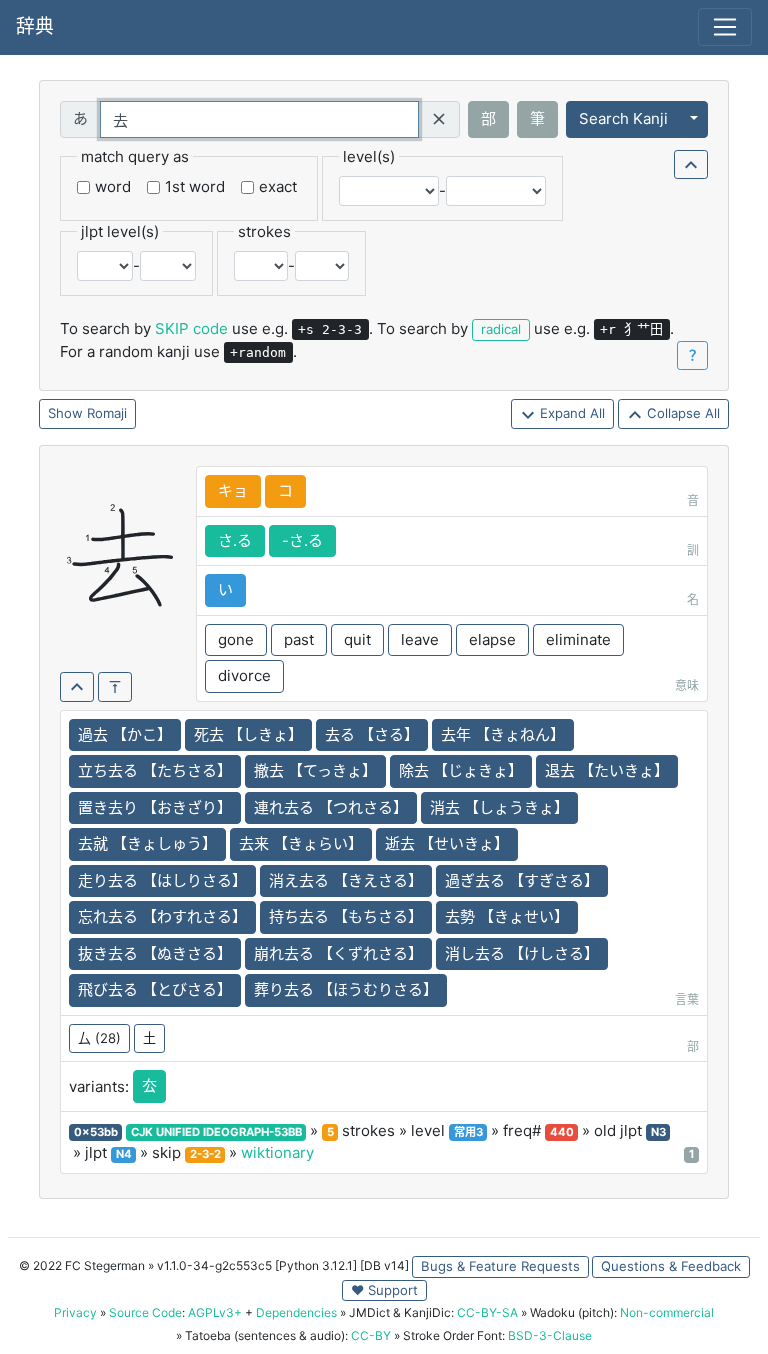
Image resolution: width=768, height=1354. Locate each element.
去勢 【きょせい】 (507, 916)
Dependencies (296, 1312)
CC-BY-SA (487, 1312)
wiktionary (277, 1152)
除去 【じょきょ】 (461, 770)
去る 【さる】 (372, 734)
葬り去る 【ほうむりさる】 (346, 989)
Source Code (145, 1312)
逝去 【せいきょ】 (447, 843)
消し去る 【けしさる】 (522, 953)
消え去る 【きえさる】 (346, 880)
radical (501, 329)
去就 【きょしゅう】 (147, 843)
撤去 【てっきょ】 (315, 770)
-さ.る (302, 540)
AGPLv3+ (215, 1312)
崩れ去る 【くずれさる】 (338, 953)
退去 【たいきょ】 (607, 770)
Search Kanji (623, 118)
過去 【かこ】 (125, 734)
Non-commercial (667, 1312)
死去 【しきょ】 (248, 734)
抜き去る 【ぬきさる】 (155, 953)
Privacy (75, 1312)
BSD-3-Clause (550, 1335)
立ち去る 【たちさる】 (155, 770)
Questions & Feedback (671, 1266)
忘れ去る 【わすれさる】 (162, 916)
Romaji (107, 413)
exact (278, 186)
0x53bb (96, 1132)
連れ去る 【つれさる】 (331, 807)
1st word (195, 186)
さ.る (235, 540)
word (113, 186)
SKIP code (191, 328)
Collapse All (681, 413)
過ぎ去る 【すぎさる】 (522, 880)
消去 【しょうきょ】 (499, 807)
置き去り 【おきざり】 (155, 807)
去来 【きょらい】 (301, 843)
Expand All (570, 413)
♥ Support (384, 1290)
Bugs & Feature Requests (500, 1266)
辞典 (35, 26)
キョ (233, 490)
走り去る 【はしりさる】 (162, 880)
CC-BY (371, 1335)
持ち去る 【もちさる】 (346, 916)
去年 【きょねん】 (503, 734)
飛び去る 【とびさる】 (155, 989)
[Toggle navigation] (725, 27)
